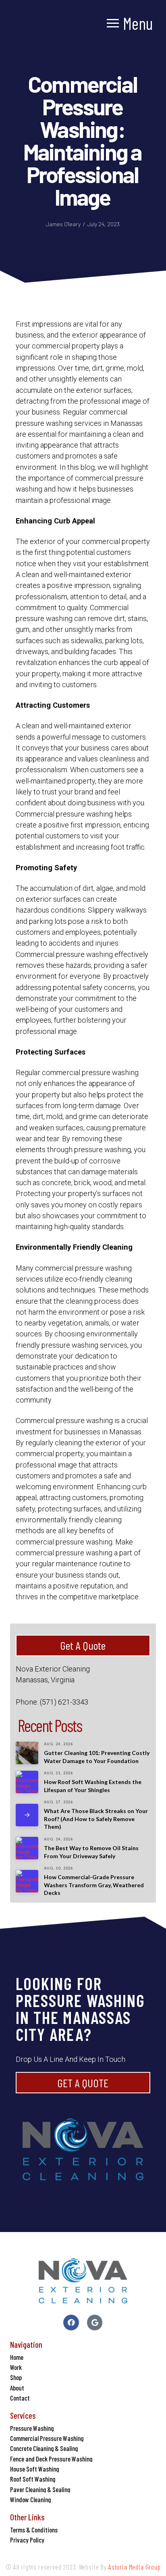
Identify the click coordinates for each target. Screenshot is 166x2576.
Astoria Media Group (135, 2567)
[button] (130, 23)
